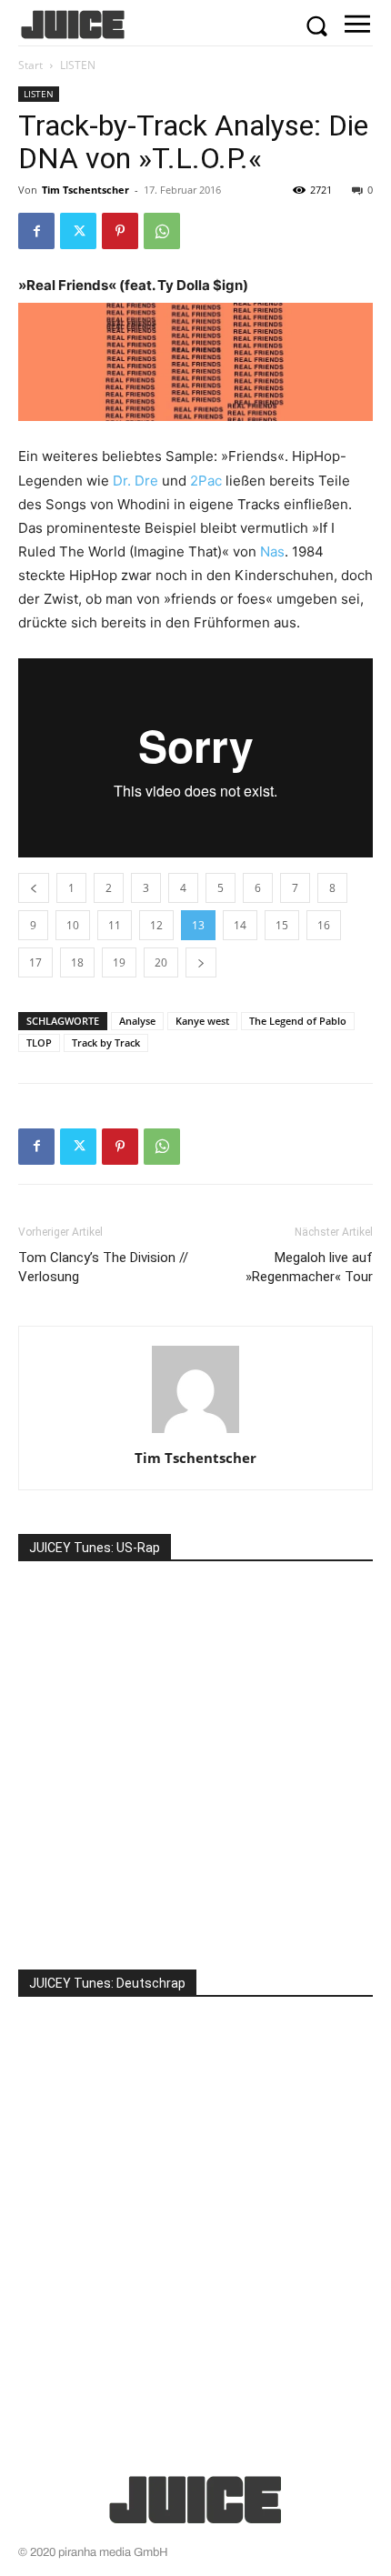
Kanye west (202, 1021)
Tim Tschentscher (85, 190)
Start (30, 65)
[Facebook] (36, 231)
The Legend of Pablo (298, 1021)
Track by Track (106, 1042)
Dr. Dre (135, 481)
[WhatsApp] (162, 231)
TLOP (39, 1042)
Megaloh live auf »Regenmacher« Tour (309, 1267)
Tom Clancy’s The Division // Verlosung (103, 1267)
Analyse (137, 1021)
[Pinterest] (120, 231)
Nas (272, 551)
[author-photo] (195, 1433)
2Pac (206, 481)
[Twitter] (78, 231)
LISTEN (78, 65)
